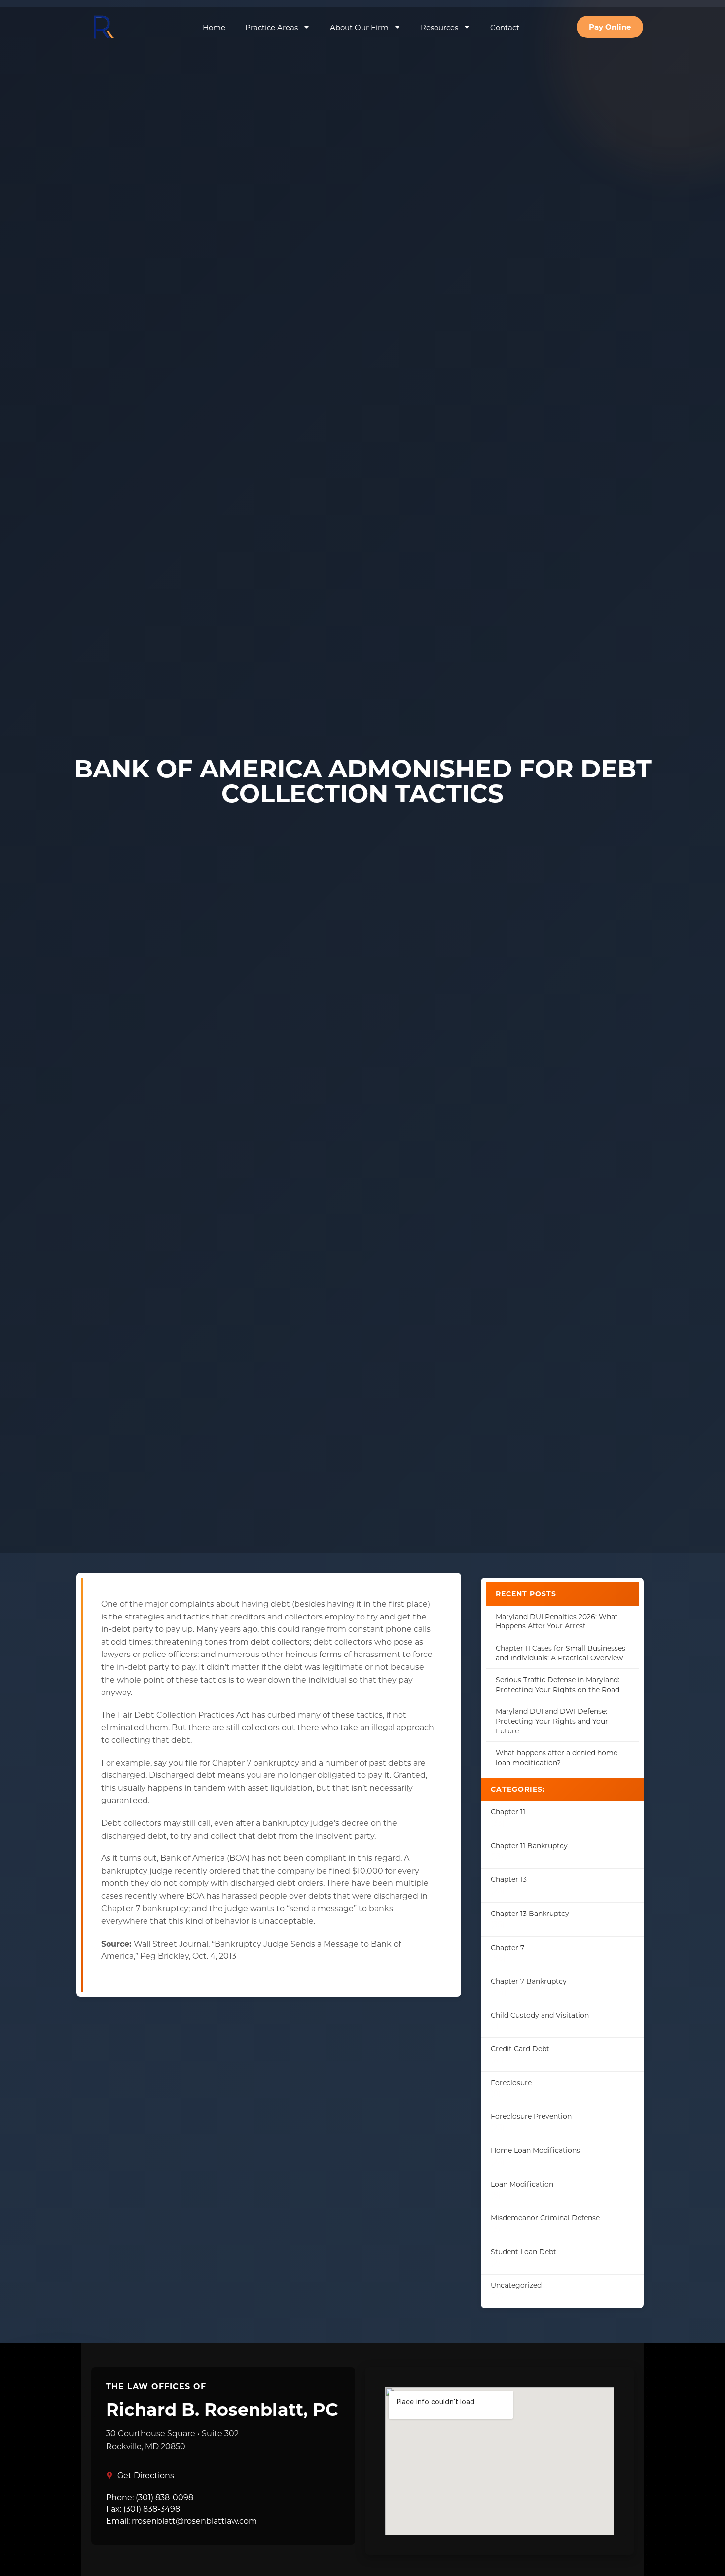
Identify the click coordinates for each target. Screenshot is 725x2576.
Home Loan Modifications (535, 2150)
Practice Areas (272, 27)
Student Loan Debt (524, 2252)
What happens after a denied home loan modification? (557, 1757)
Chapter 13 (509, 1879)
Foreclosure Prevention (531, 2116)
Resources (439, 27)
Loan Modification (522, 2184)
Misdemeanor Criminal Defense (545, 2218)
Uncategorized (516, 2285)
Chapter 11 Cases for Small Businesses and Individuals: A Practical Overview (561, 1653)
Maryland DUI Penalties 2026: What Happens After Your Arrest (557, 1621)
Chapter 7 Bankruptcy (529, 1981)
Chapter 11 (508, 1812)
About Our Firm (359, 27)
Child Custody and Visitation (540, 2015)
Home (214, 27)
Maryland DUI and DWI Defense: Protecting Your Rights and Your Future (552, 1721)
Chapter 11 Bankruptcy (529, 1846)
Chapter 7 (507, 1947)
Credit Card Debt (520, 2048)
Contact (505, 27)
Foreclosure (511, 2082)
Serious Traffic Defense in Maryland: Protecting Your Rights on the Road (558, 1684)
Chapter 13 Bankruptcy (530, 1913)
